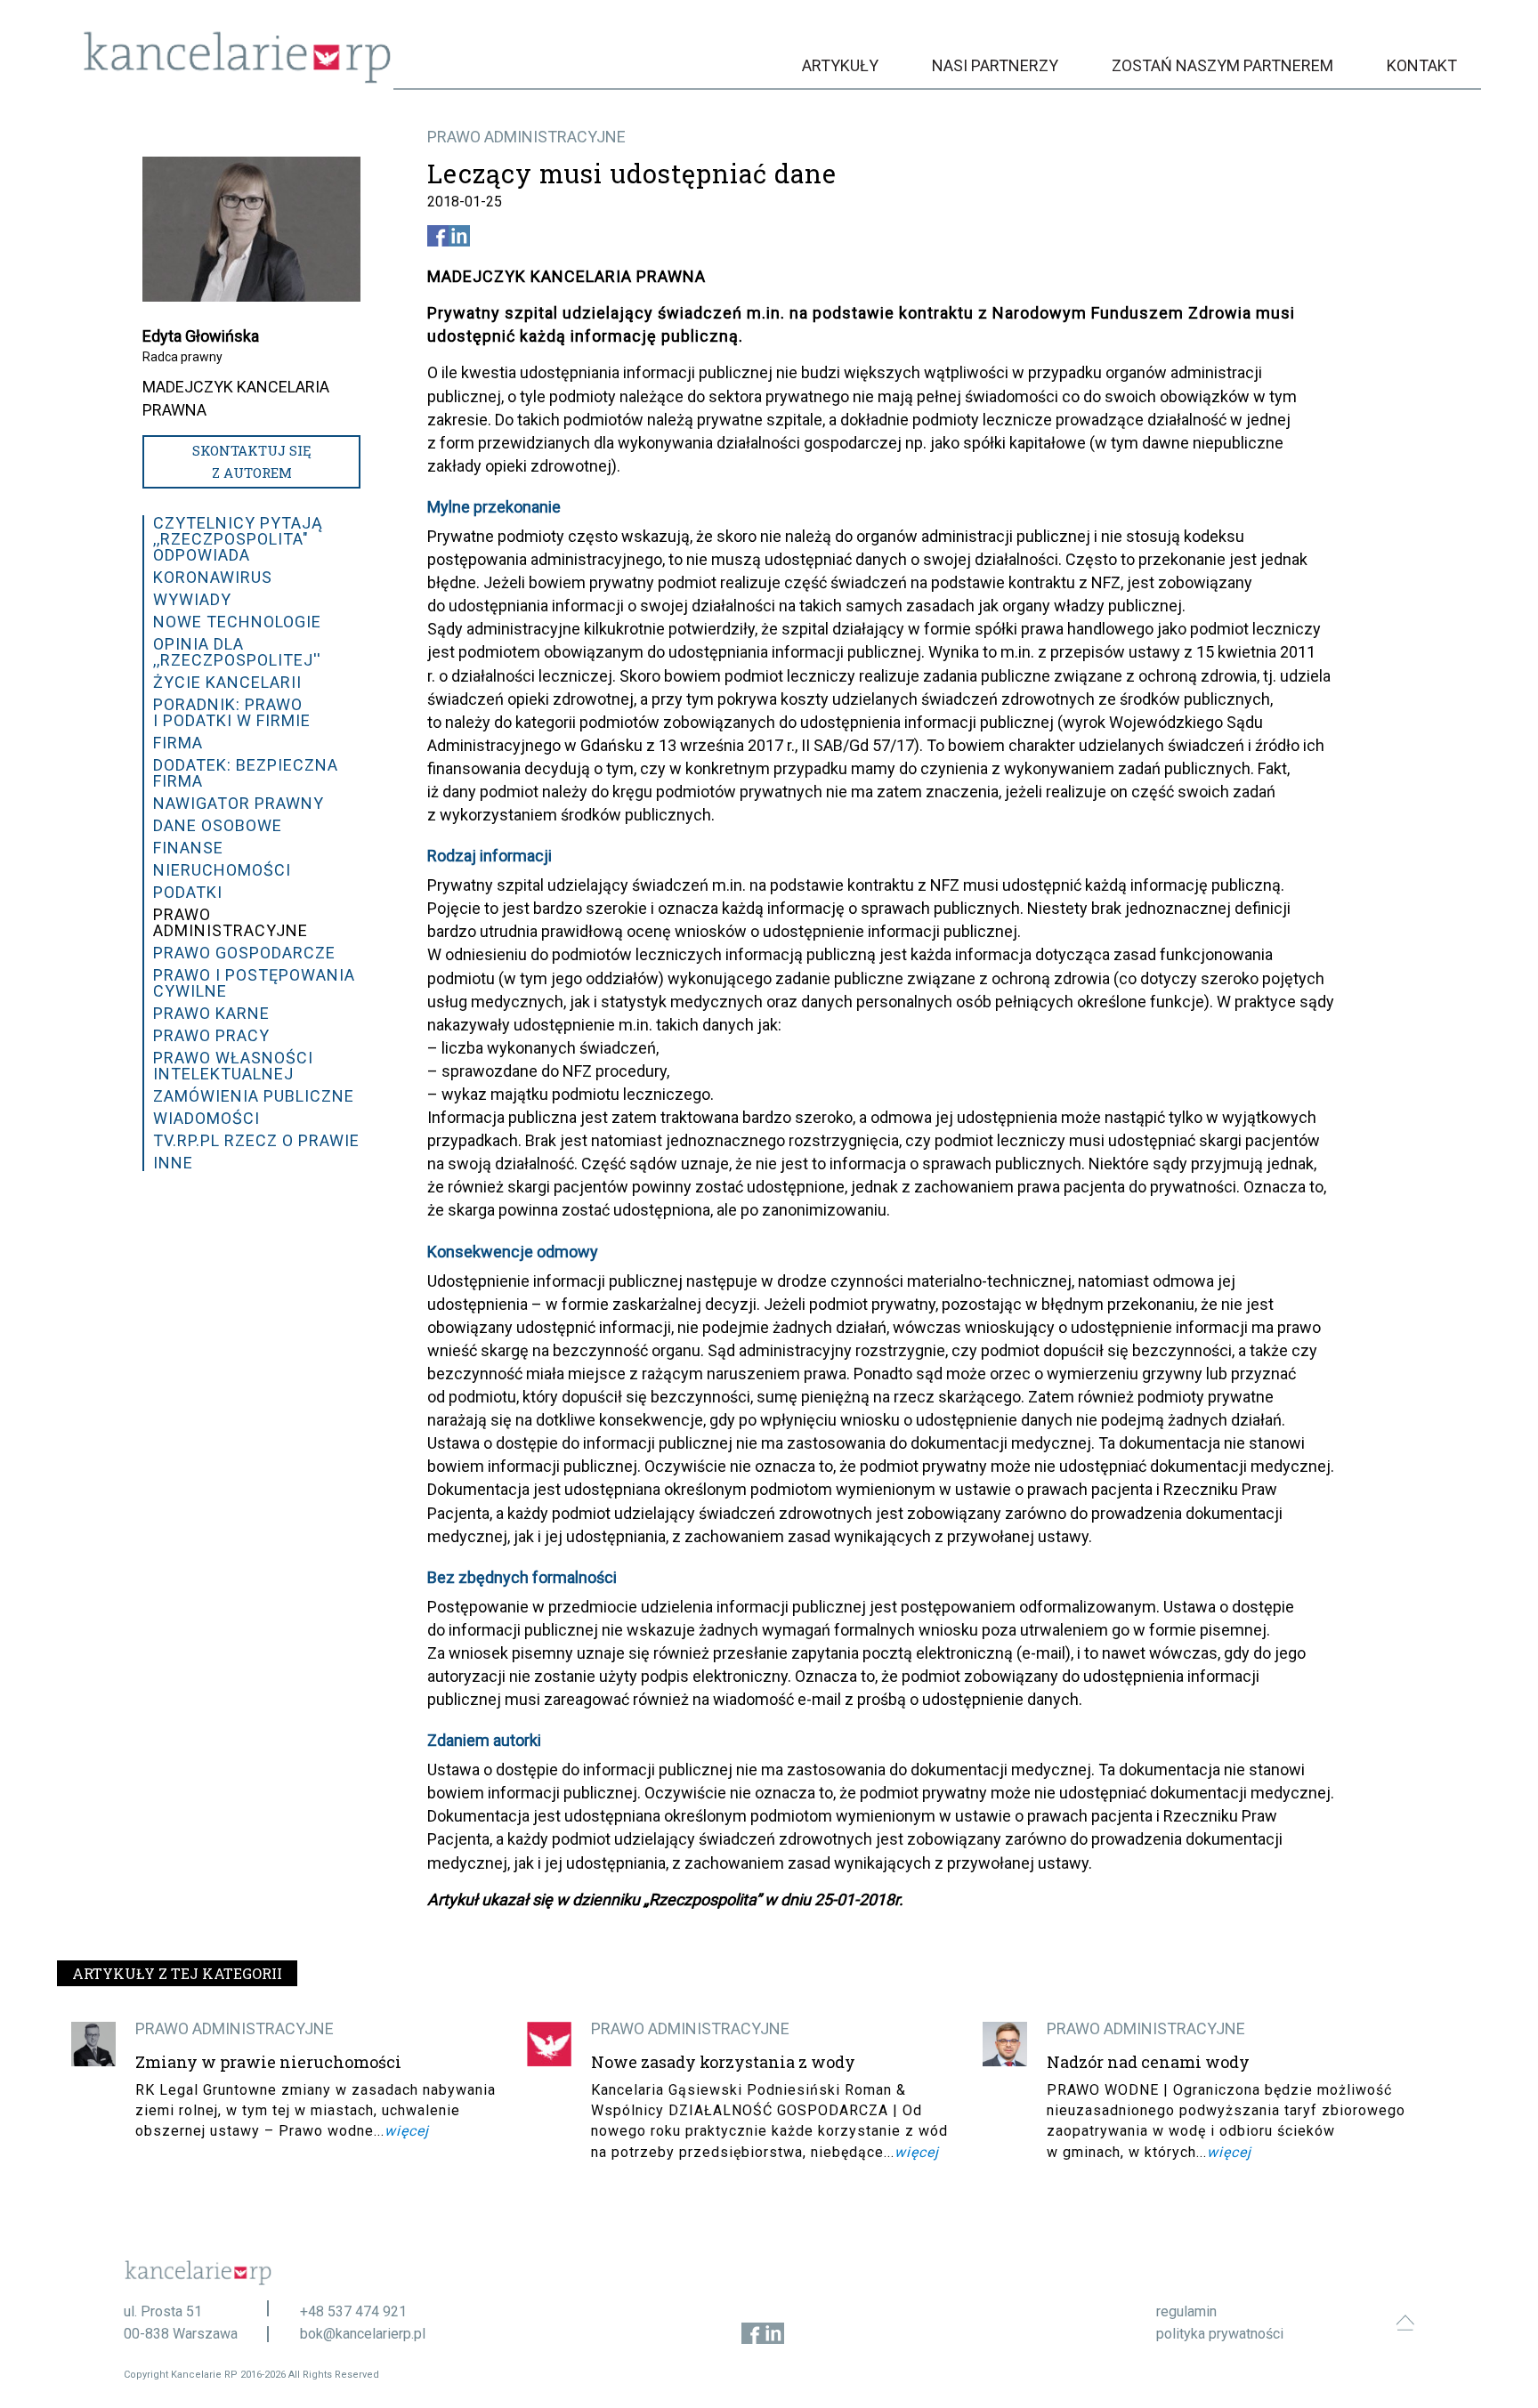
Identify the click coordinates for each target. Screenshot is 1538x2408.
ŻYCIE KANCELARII (227, 682)
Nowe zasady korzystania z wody (723, 2062)
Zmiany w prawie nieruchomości (268, 2062)
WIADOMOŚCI (206, 1118)
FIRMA (178, 743)
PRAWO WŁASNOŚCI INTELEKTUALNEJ (233, 1066)
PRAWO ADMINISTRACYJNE (526, 137)
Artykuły (840, 65)
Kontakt (1422, 65)
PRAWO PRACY (211, 1035)
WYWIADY (192, 599)
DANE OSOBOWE (218, 825)
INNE (173, 1163)
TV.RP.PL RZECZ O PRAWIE (256, 1140)
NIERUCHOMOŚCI (222, 870)
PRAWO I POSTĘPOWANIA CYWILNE (254, 983)
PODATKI (188, 892)
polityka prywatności (1220, 2334)
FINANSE (188, 848)
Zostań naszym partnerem (1222, 65)
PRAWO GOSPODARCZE (244, 953)
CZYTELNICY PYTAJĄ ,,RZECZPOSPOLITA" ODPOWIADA (238, 539)
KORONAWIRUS (213, 577)
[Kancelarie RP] (237, 79)
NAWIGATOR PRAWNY (239, 803)
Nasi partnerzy (995, 65)
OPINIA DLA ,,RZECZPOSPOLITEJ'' (237, 652)
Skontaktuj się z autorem (252, 461)
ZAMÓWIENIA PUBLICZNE (254, 1096)
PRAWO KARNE (211, 1013)
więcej (407, 2131)
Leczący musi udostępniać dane (632, 174)
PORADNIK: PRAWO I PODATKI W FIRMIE (232, 712)
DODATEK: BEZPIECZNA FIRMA (246, 773)
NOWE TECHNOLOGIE (237, 622)
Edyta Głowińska (201, 336)
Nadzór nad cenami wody (1148, 2062)
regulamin (1186, 2311)
